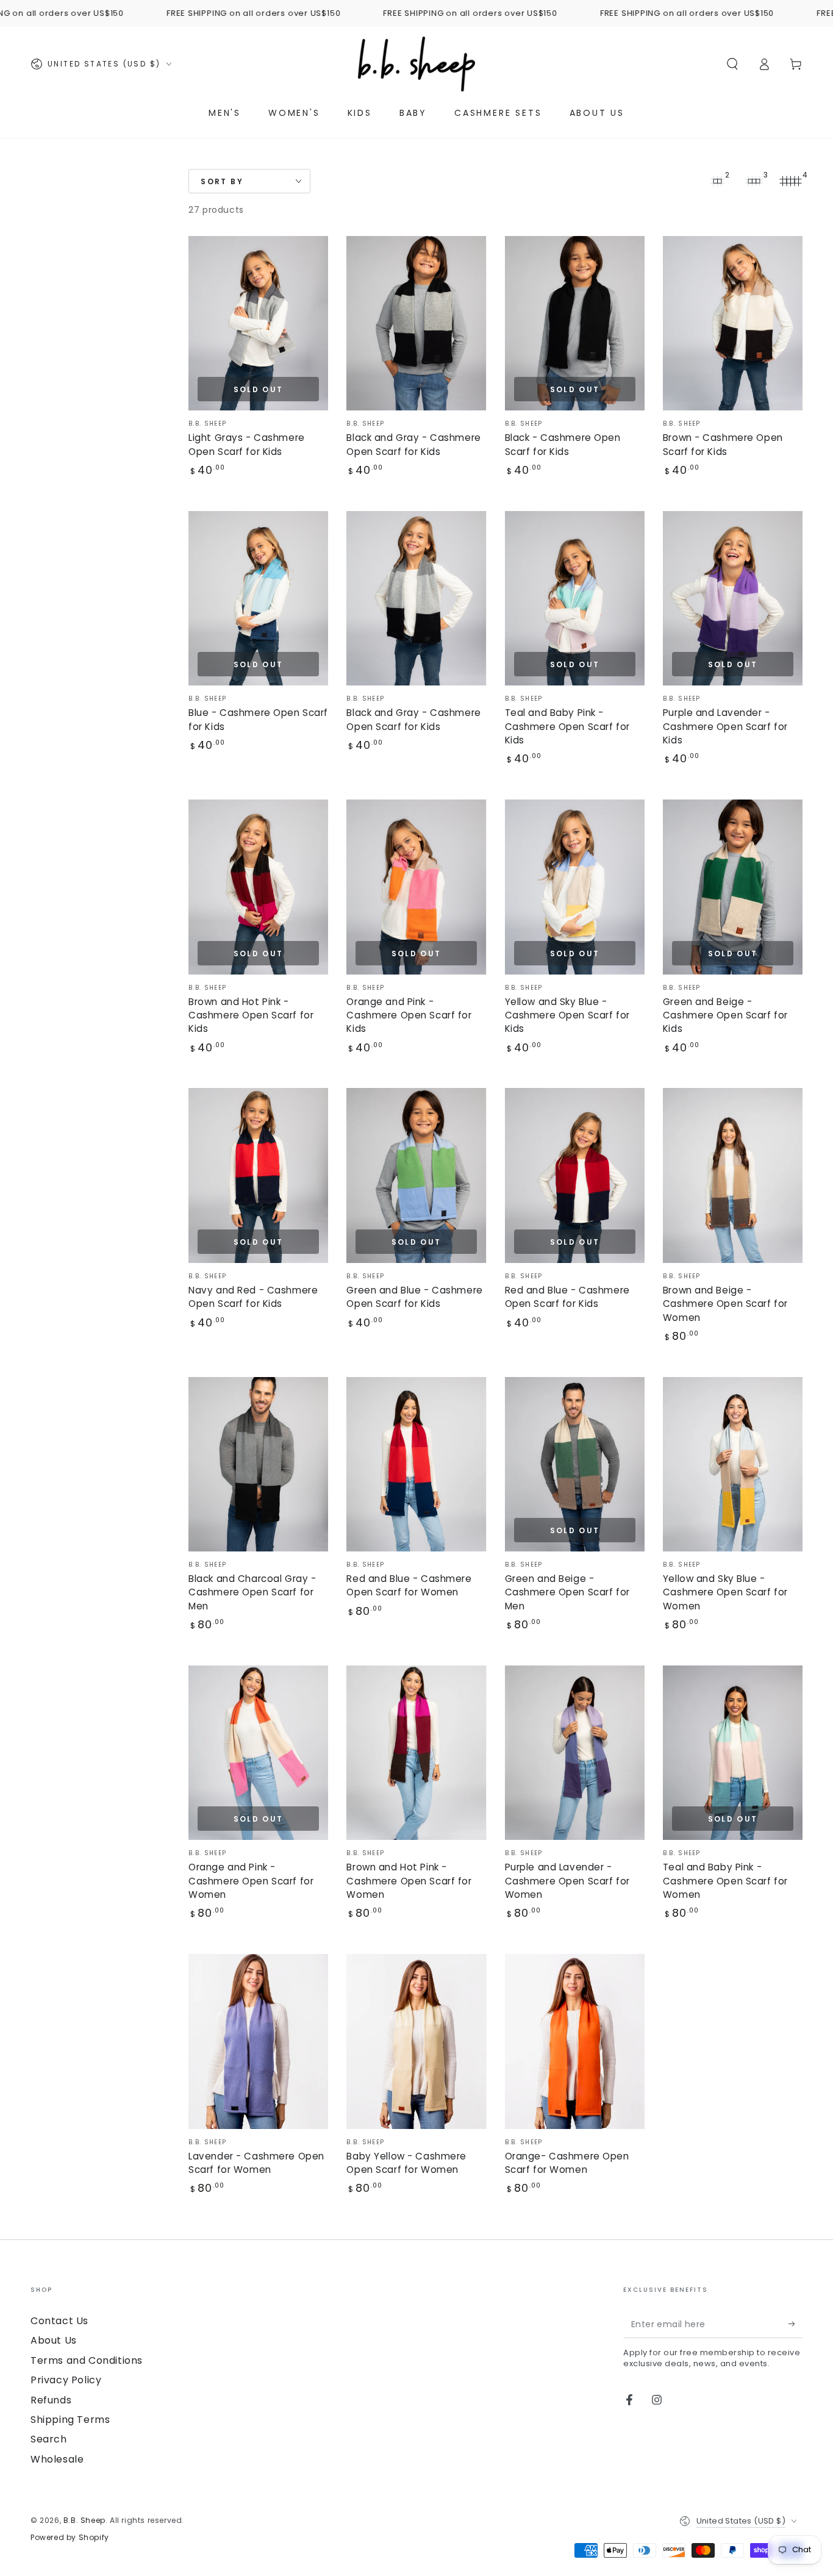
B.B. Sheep (84, 2520)
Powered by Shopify (70, 2538)
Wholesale (57, 2459)
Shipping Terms (70, 2420)
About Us (54, 2340)
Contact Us (59, 2321)
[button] (732, 64)
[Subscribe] (795, 2324)
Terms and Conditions (87, 2360)
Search (49, 2439)
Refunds (51, 2400)
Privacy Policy (66, 2380)
